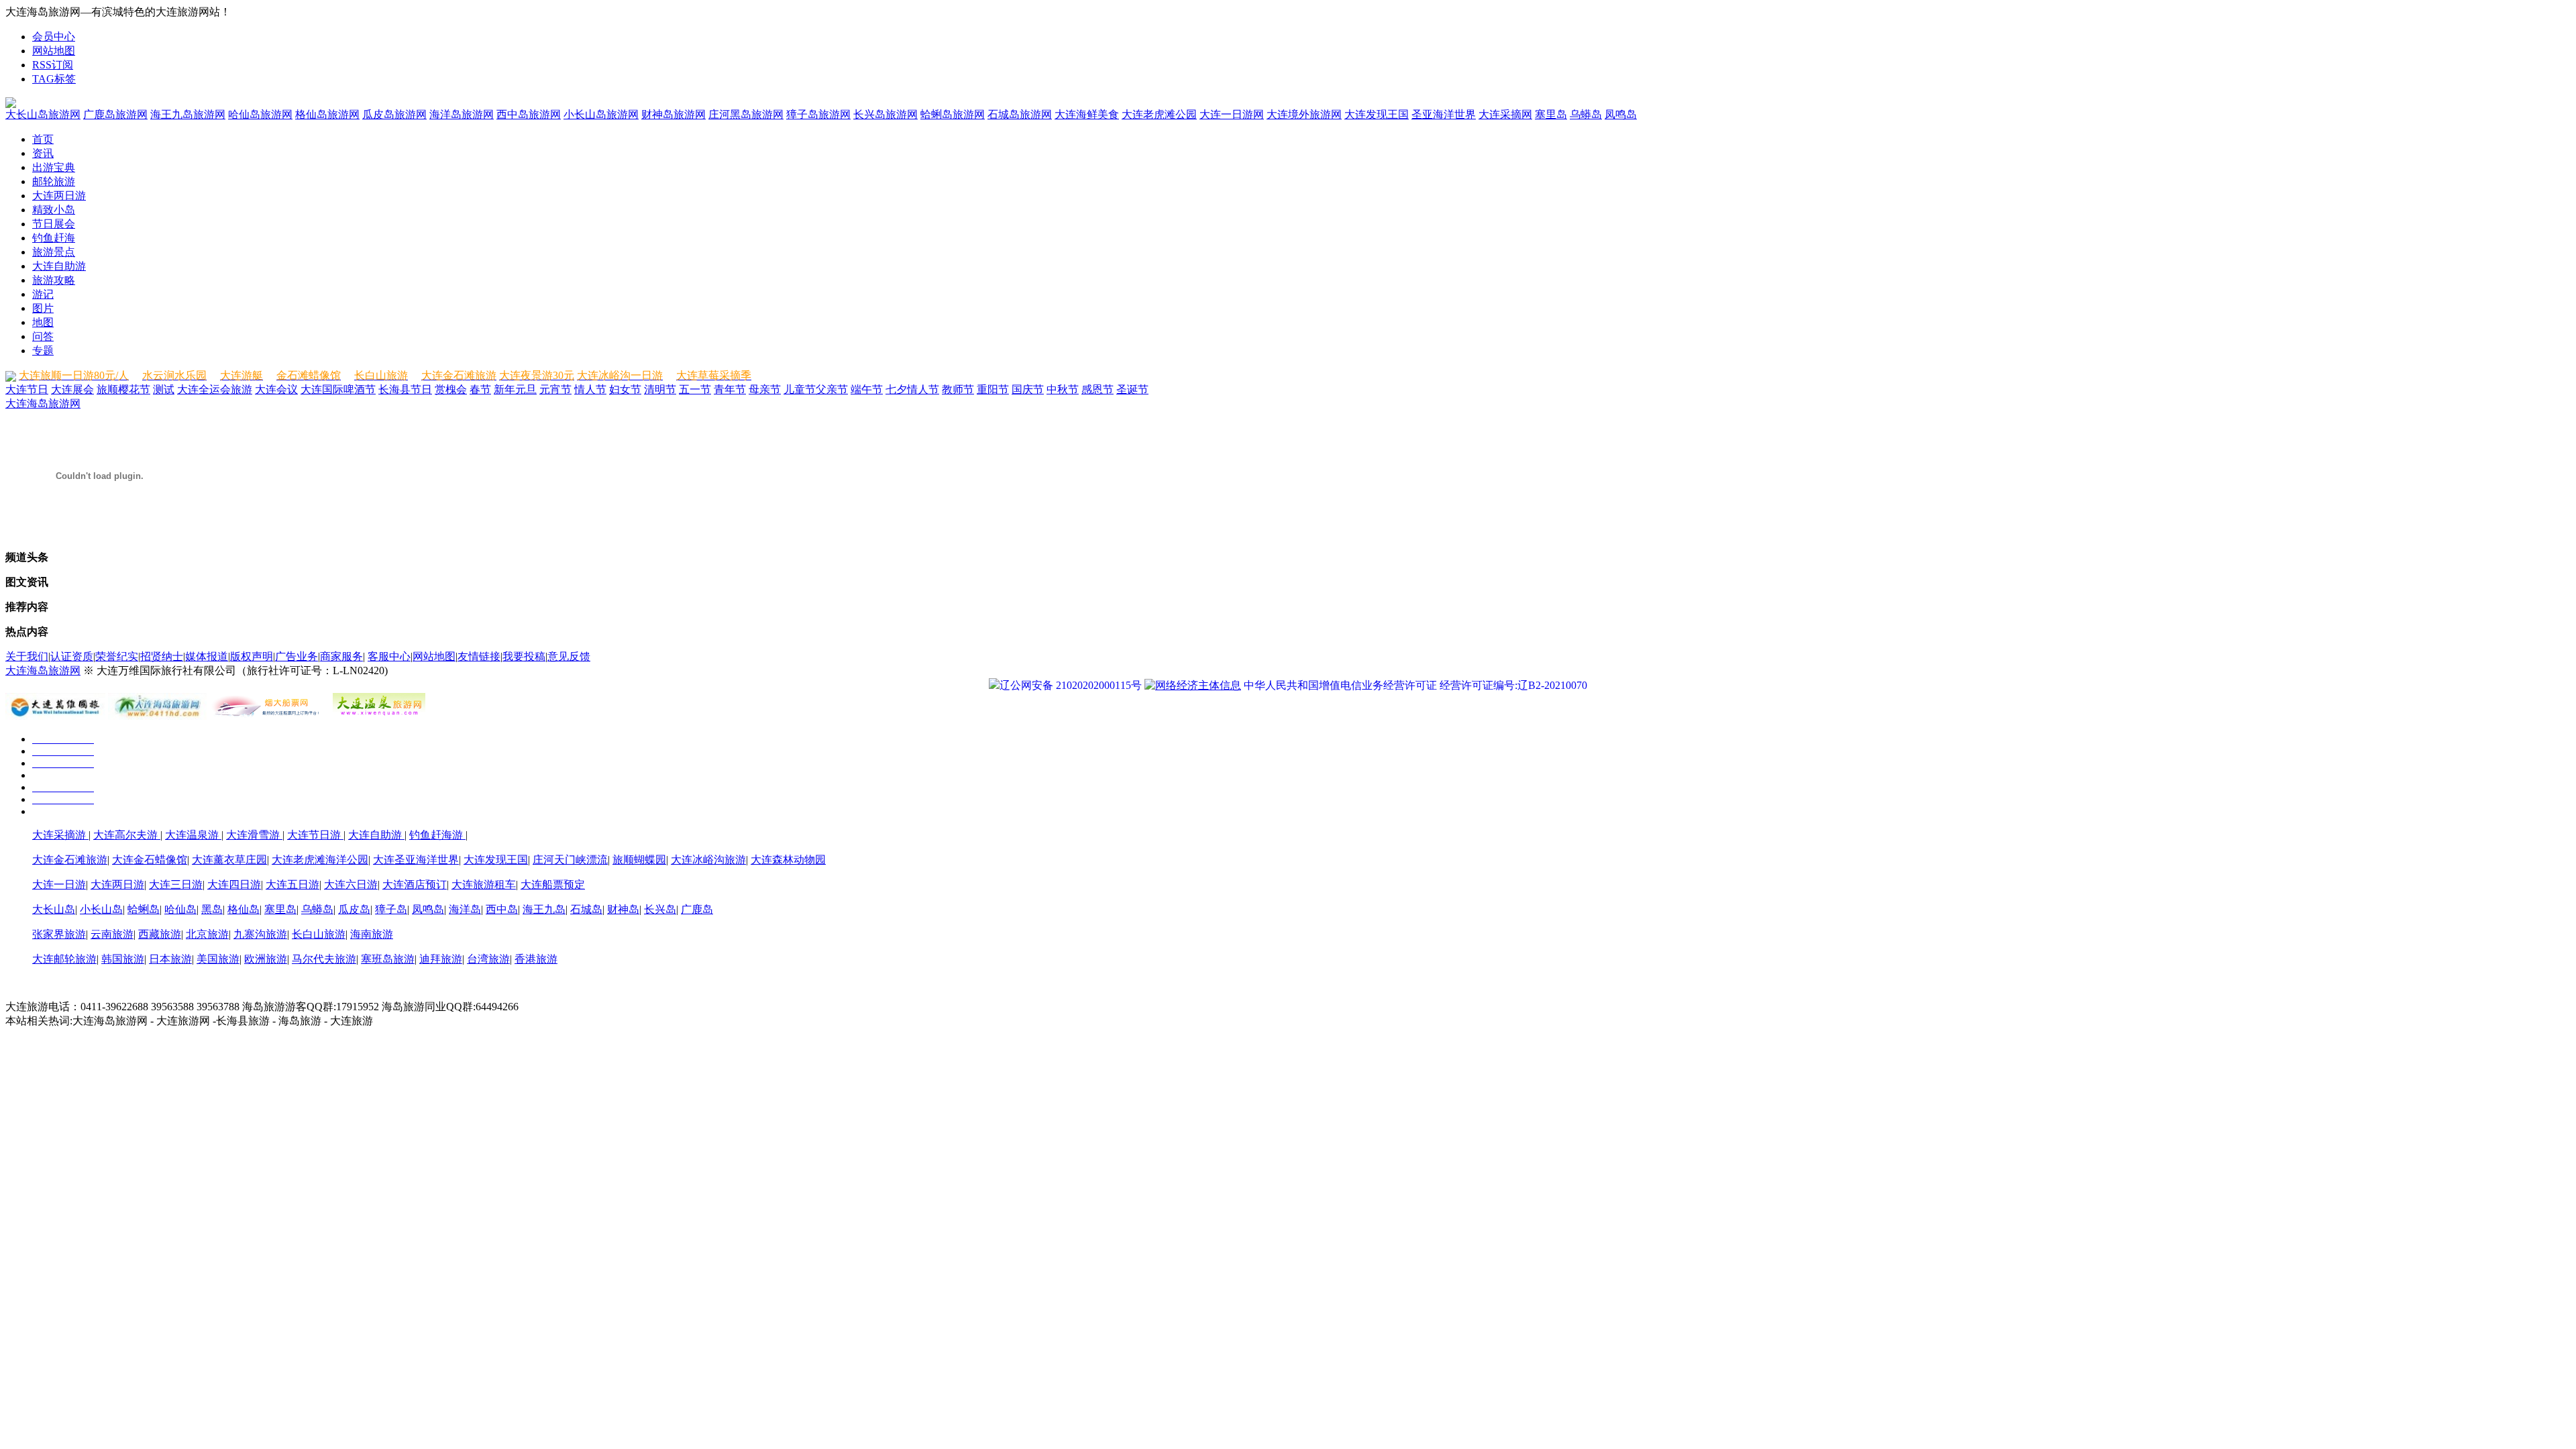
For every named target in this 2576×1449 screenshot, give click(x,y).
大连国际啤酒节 (338, 389)
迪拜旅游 (441, 959)
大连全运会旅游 (215, 389)
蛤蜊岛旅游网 (953, 114)
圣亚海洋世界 (1444, 114)
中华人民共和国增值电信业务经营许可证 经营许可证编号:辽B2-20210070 (1415, 685)
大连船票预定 (553, 884)
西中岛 (502, 909)
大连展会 (72, 389)
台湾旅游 (488, 959)
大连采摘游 (60, 835)
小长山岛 (101, 909)
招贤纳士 (162, 656)
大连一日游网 (1232, 114)
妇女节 (625, 389)
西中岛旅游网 (529, 114)
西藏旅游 (160, 934)
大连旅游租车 (484, 884)
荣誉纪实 (117, 656)
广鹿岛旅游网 (115, 114)
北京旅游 (207, 934)
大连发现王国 (1377, 114)
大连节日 (27, 389)
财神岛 (623, 909)
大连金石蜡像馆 (150, 860)
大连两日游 (59, 196)
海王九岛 (544, 909)
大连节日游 (315, 835)
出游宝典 (54, 167)
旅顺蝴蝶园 (639, 860)
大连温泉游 (193, 835)
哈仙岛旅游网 (260, 114)
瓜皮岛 (354, 909)
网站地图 (54, 51)
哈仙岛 (180, 909)
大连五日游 (292, 884)
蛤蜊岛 (144, 909)
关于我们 (27, 656)
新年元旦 (515, 389)
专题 (43, 351)
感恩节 (1097, 389)
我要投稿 (524, 656)
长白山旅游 (319, 934)
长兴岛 (660, 909)
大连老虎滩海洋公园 (320, 860)
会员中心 (54, 37)
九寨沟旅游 (260, 934)
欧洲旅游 (266, 959)
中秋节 (1063, 389)
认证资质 (72, 656)
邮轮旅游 (54, 181)
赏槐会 (451, 389)
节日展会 (54, 224)
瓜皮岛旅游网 (394, 114)
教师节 (958, 389)
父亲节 (832, 389)
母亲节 (765, 389)
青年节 (730, 389)
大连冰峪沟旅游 (708, 860)
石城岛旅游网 (1020, 114)
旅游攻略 (54, 280)
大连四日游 (234, 884)
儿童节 (800, 389)
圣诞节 (1132, 389)
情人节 (590, 389)
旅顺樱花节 (123, 389)
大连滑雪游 (254, 835)
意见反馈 (569, 656)
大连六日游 (351, 884)
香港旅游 (536, 959)
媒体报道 (207, 656)
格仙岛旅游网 (327, 114)
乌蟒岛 (1586, 114)
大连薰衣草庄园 (229, 860)
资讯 (43, 153)
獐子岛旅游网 (818, 114)
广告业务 (297, 656)
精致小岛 (54, 210)
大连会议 (276, 389)
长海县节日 (405, 389)
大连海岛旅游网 (43, 404)
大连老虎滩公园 (1159, 114)
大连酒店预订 (415, 884)
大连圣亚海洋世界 (416, 860)
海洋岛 (465, 909)
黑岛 (212, 909)
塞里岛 (1551, 114)
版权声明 (252, 656)
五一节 (695, 389)
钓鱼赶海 (54, 238)
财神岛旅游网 (674, 114)
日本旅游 (170, 959)
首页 (43, 139)
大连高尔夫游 (127, 835)
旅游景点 (54, 252)
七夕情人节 (912, 389)
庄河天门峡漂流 (570, 860)
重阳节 (993, 389)
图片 (43, 308)
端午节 (867, 389)
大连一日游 (59, 884)
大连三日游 (176, 884)
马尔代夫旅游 (324, 959)
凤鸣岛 (1621, 114)
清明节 (660, 389)
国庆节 (1028, 389)
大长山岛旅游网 (43, 114)
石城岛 (586, 909)
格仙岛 (244, 909)
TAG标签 (54, 79)
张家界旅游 (59, 934)
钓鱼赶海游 (437, 835)
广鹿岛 (697, 909)
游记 (43, 294)
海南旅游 (372, 934)
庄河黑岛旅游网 (746, 114)
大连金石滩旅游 (70, 860)
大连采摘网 (1505, 114)
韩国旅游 (123, 959)
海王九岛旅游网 (188, 114)
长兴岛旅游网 (885, 114)
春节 (480, 389)
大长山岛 (54, 909)
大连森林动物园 (788, 860)
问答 (43, 336)
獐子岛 (391, 909)
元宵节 (555, 389)
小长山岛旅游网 (601, 114)
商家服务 (341, 656)
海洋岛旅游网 (462, 114)
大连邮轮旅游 (64, 959)
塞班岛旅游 (388, 959)
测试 (164, 389)
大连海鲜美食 (1087, 114)
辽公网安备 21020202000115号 (1071, 685)
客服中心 (389, 656)
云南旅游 (112, 934)
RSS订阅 (53, 65)
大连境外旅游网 (1304, 114)
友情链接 (479, 656)
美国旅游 (218, 959)
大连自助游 (59, 266)
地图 (43, 322)
